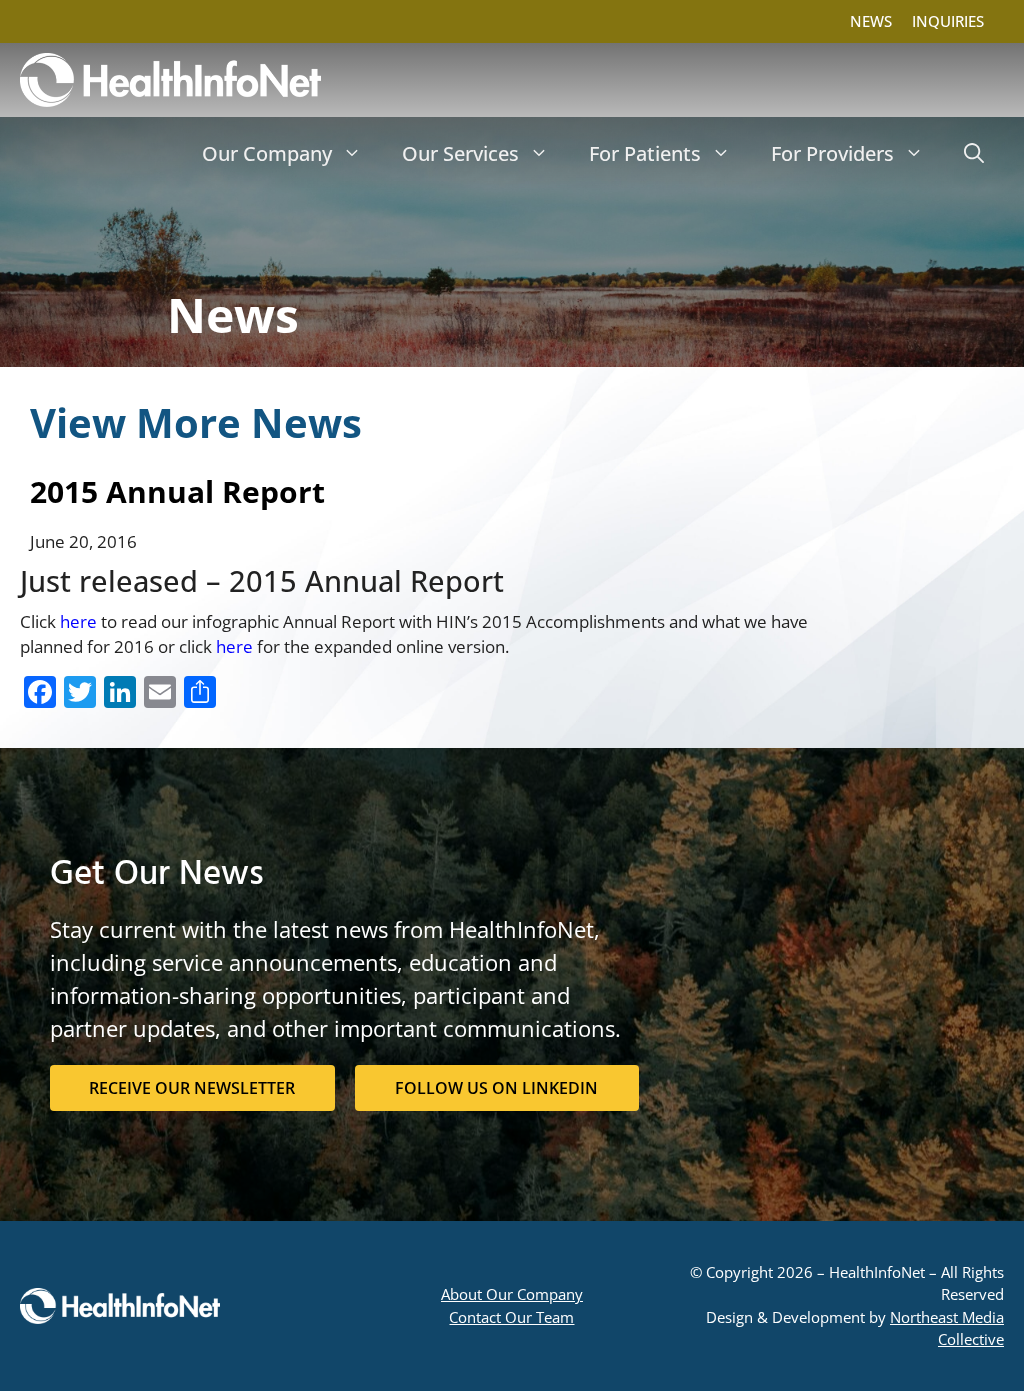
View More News (196, 422)
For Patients (645, 153)
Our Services (460, 153)
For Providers (832, 153)
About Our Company (512, 1294)
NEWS (871, 21)
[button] (974, 154)
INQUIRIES (948, 21)
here (78, 621)
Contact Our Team (511, 1317)
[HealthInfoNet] (170, 80)
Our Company (267, 153)
